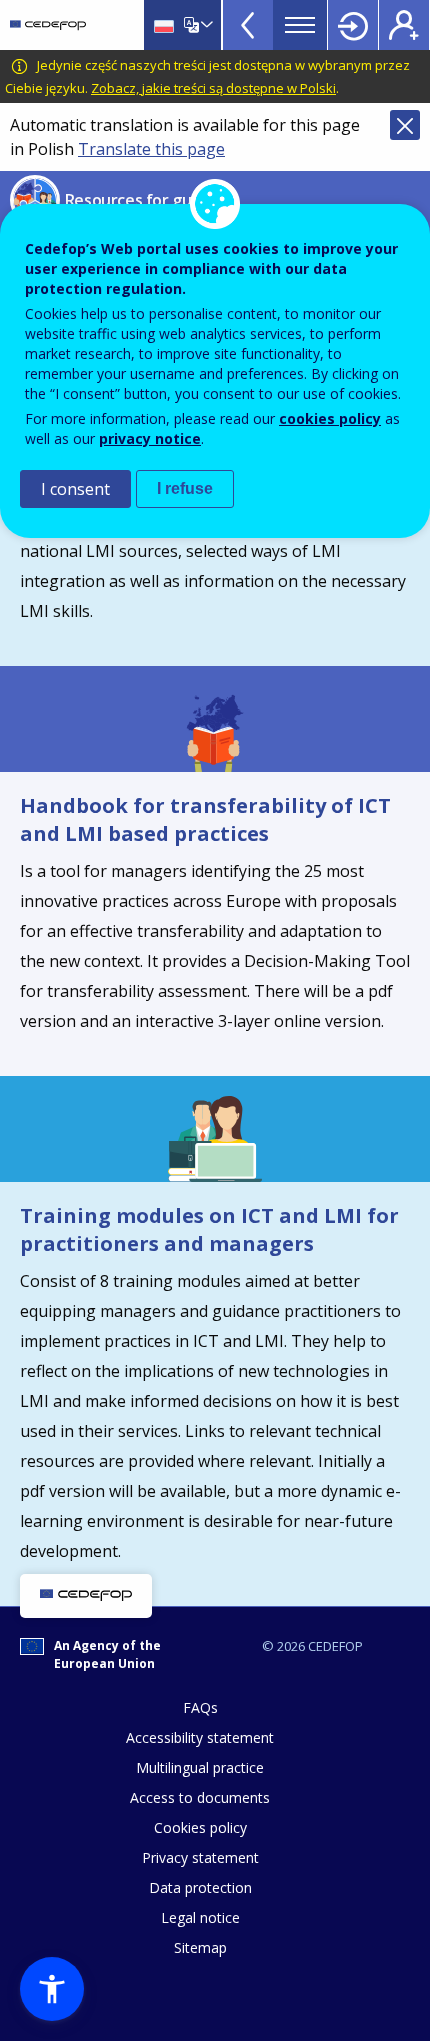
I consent (75, 489)
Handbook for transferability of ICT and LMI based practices (205, 819)
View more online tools (248, 25)
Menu (300, 25)
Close (405, 125)
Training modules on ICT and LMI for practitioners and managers (209, 1229)
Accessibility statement (200, 1737)
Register (404, 25)
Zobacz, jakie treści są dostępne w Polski (213, 88)
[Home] (48, 25)
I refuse (185, 488)
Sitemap (200, 1947)
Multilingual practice (200, 1767)
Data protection (200, 1887)
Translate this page (151, 149)
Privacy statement (200, 1857)
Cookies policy (200, 1827)
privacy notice (150, 438)
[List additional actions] (205, 25)
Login (353, 25)
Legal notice (200, 1917)
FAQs (200, 1707)
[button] (52, 1989)
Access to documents (200, 1797)
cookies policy (330, 418)
